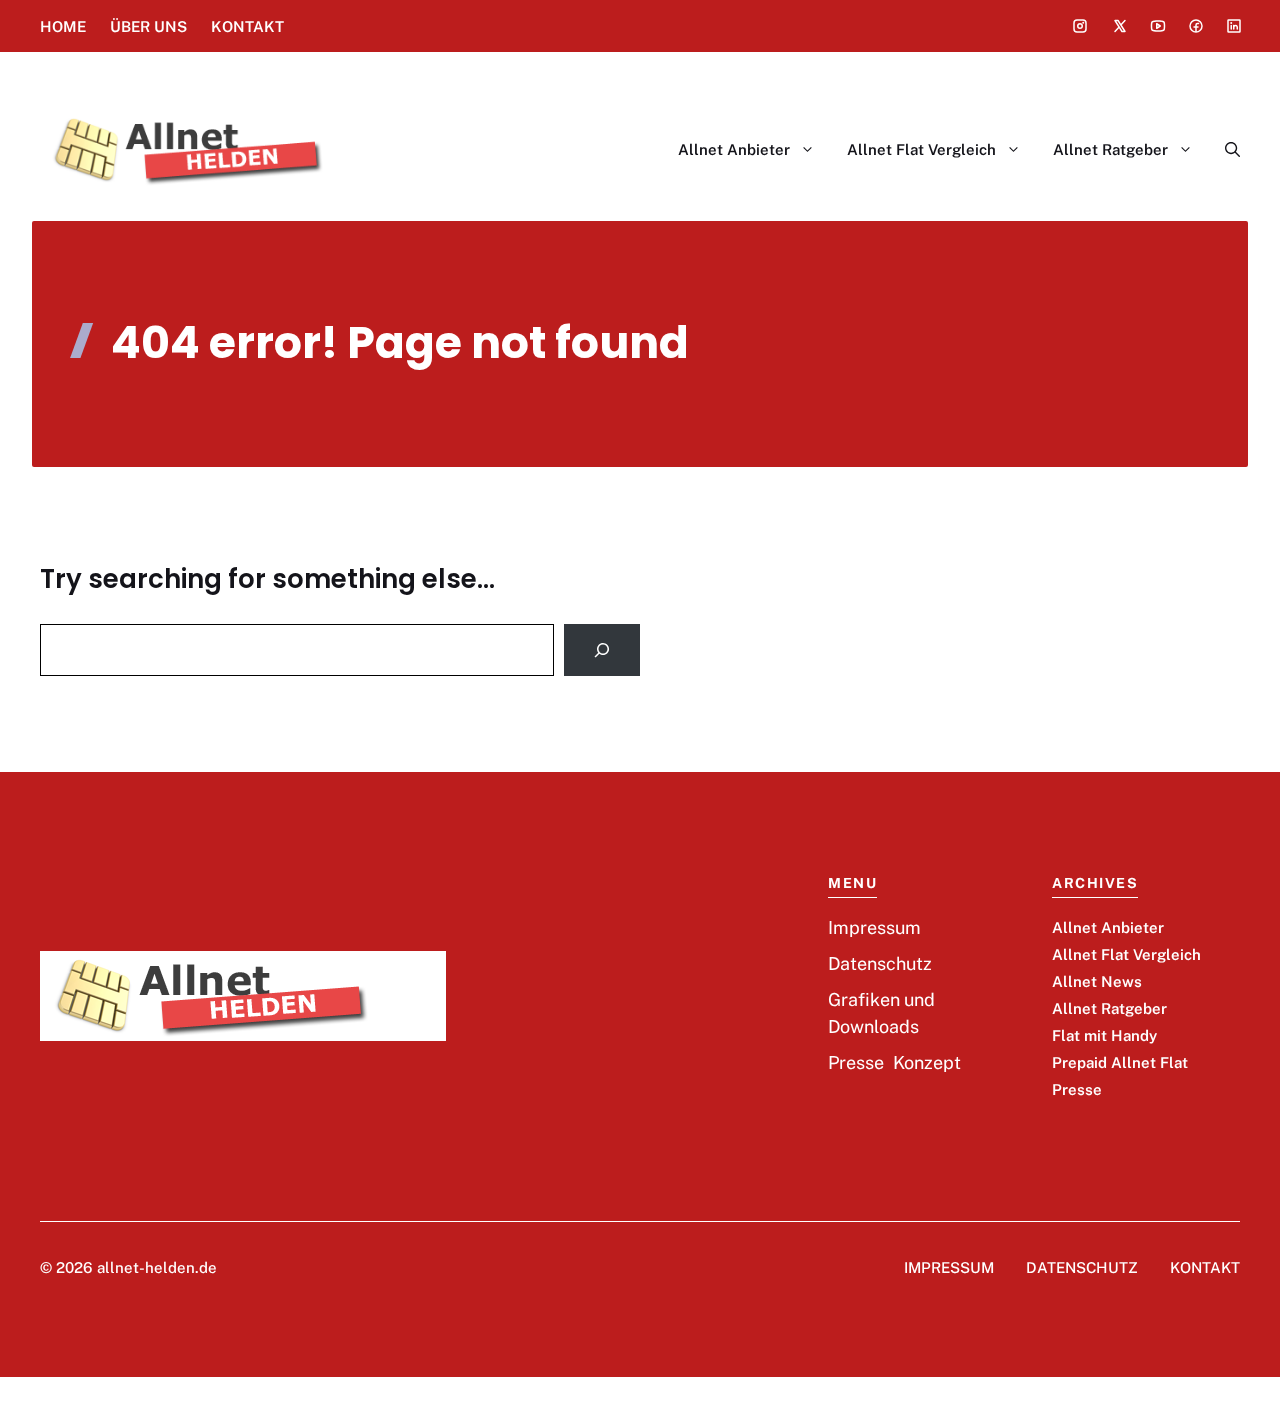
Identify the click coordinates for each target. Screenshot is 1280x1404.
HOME (63, 26)
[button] (1224, 150)
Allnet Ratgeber (1110, 149)
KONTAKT (247, 26)
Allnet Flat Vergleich (921, 149)
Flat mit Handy (1104, 1035)
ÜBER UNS (148, 26)
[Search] (602, 650)
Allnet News (1097, 981)
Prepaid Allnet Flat (1120, 1062)
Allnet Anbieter (734, 149)
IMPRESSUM (949, 1267)
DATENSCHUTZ (1082, 1267)
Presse (1077, 1089)
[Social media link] (1080, 26)
